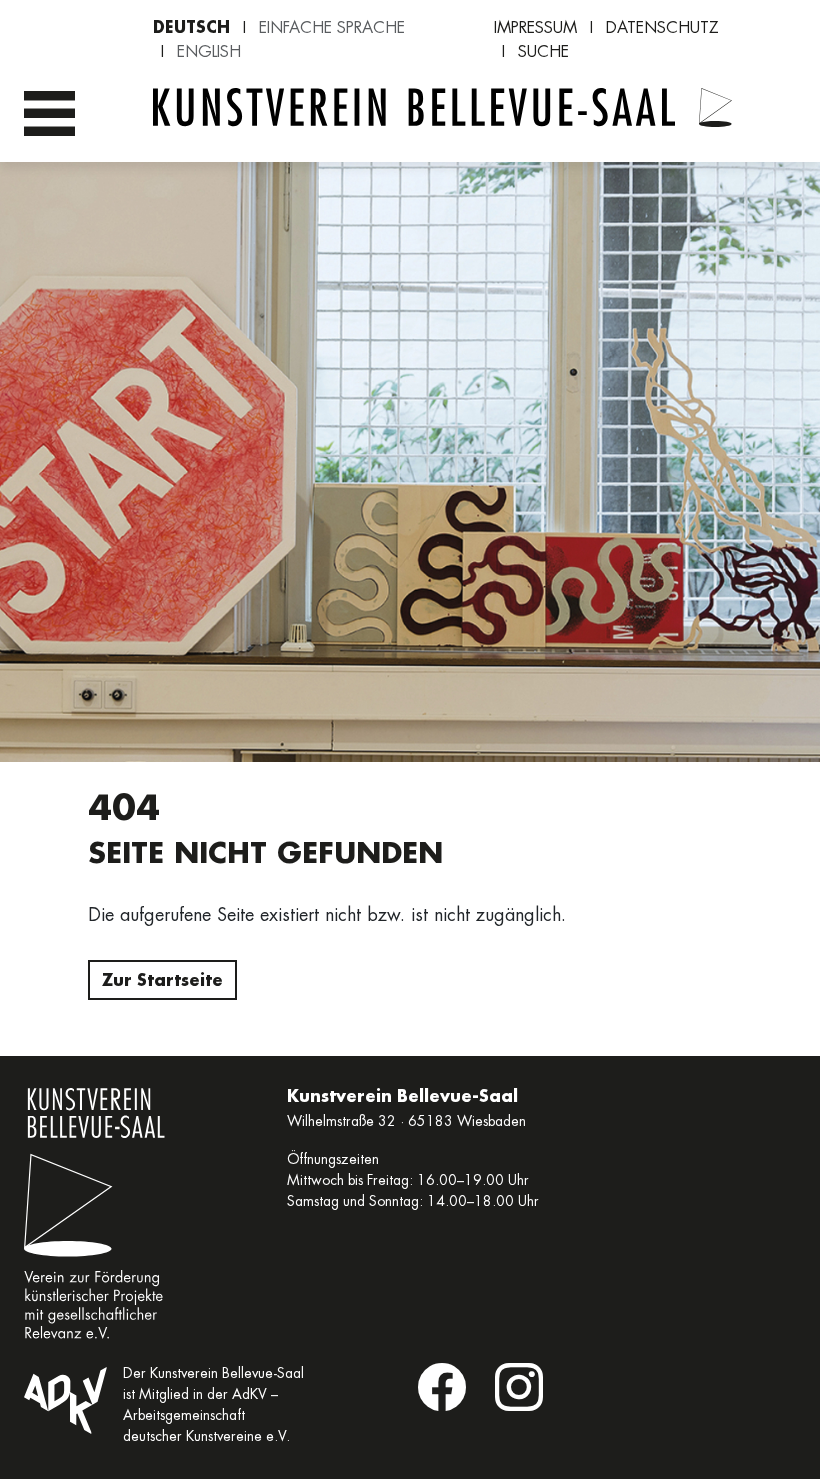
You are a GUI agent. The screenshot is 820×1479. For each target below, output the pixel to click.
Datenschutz (662, 27)
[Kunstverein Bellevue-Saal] (715, 115)
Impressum (535, 27)
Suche (543, 51)
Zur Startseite (162, 979)
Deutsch (191, 26)
